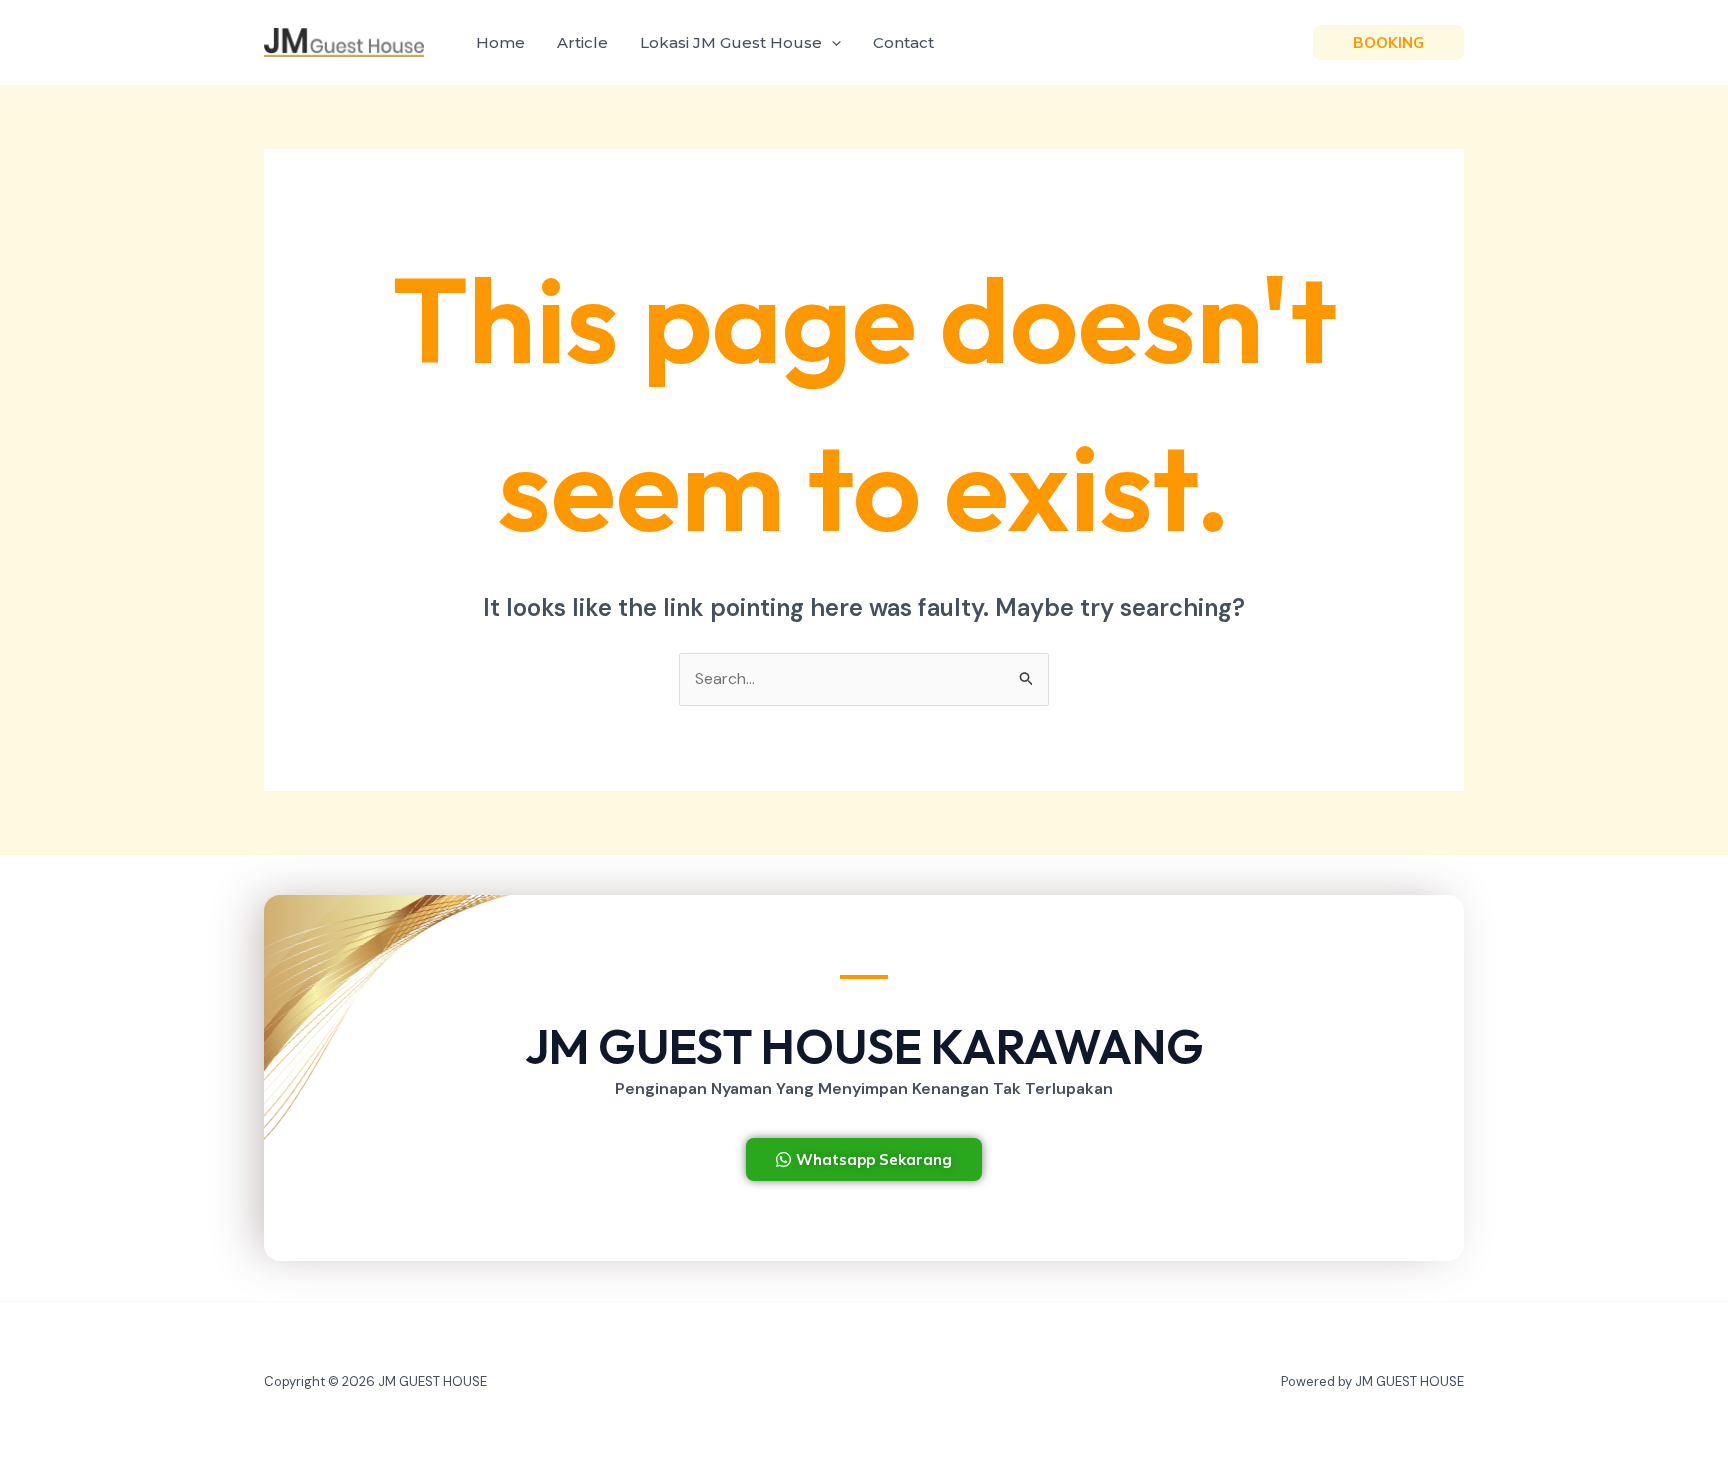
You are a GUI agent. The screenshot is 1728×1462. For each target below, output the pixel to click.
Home (500, 42)
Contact (903, 42)
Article (582, 42)
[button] (831, 43)
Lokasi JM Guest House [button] (731, 42)
